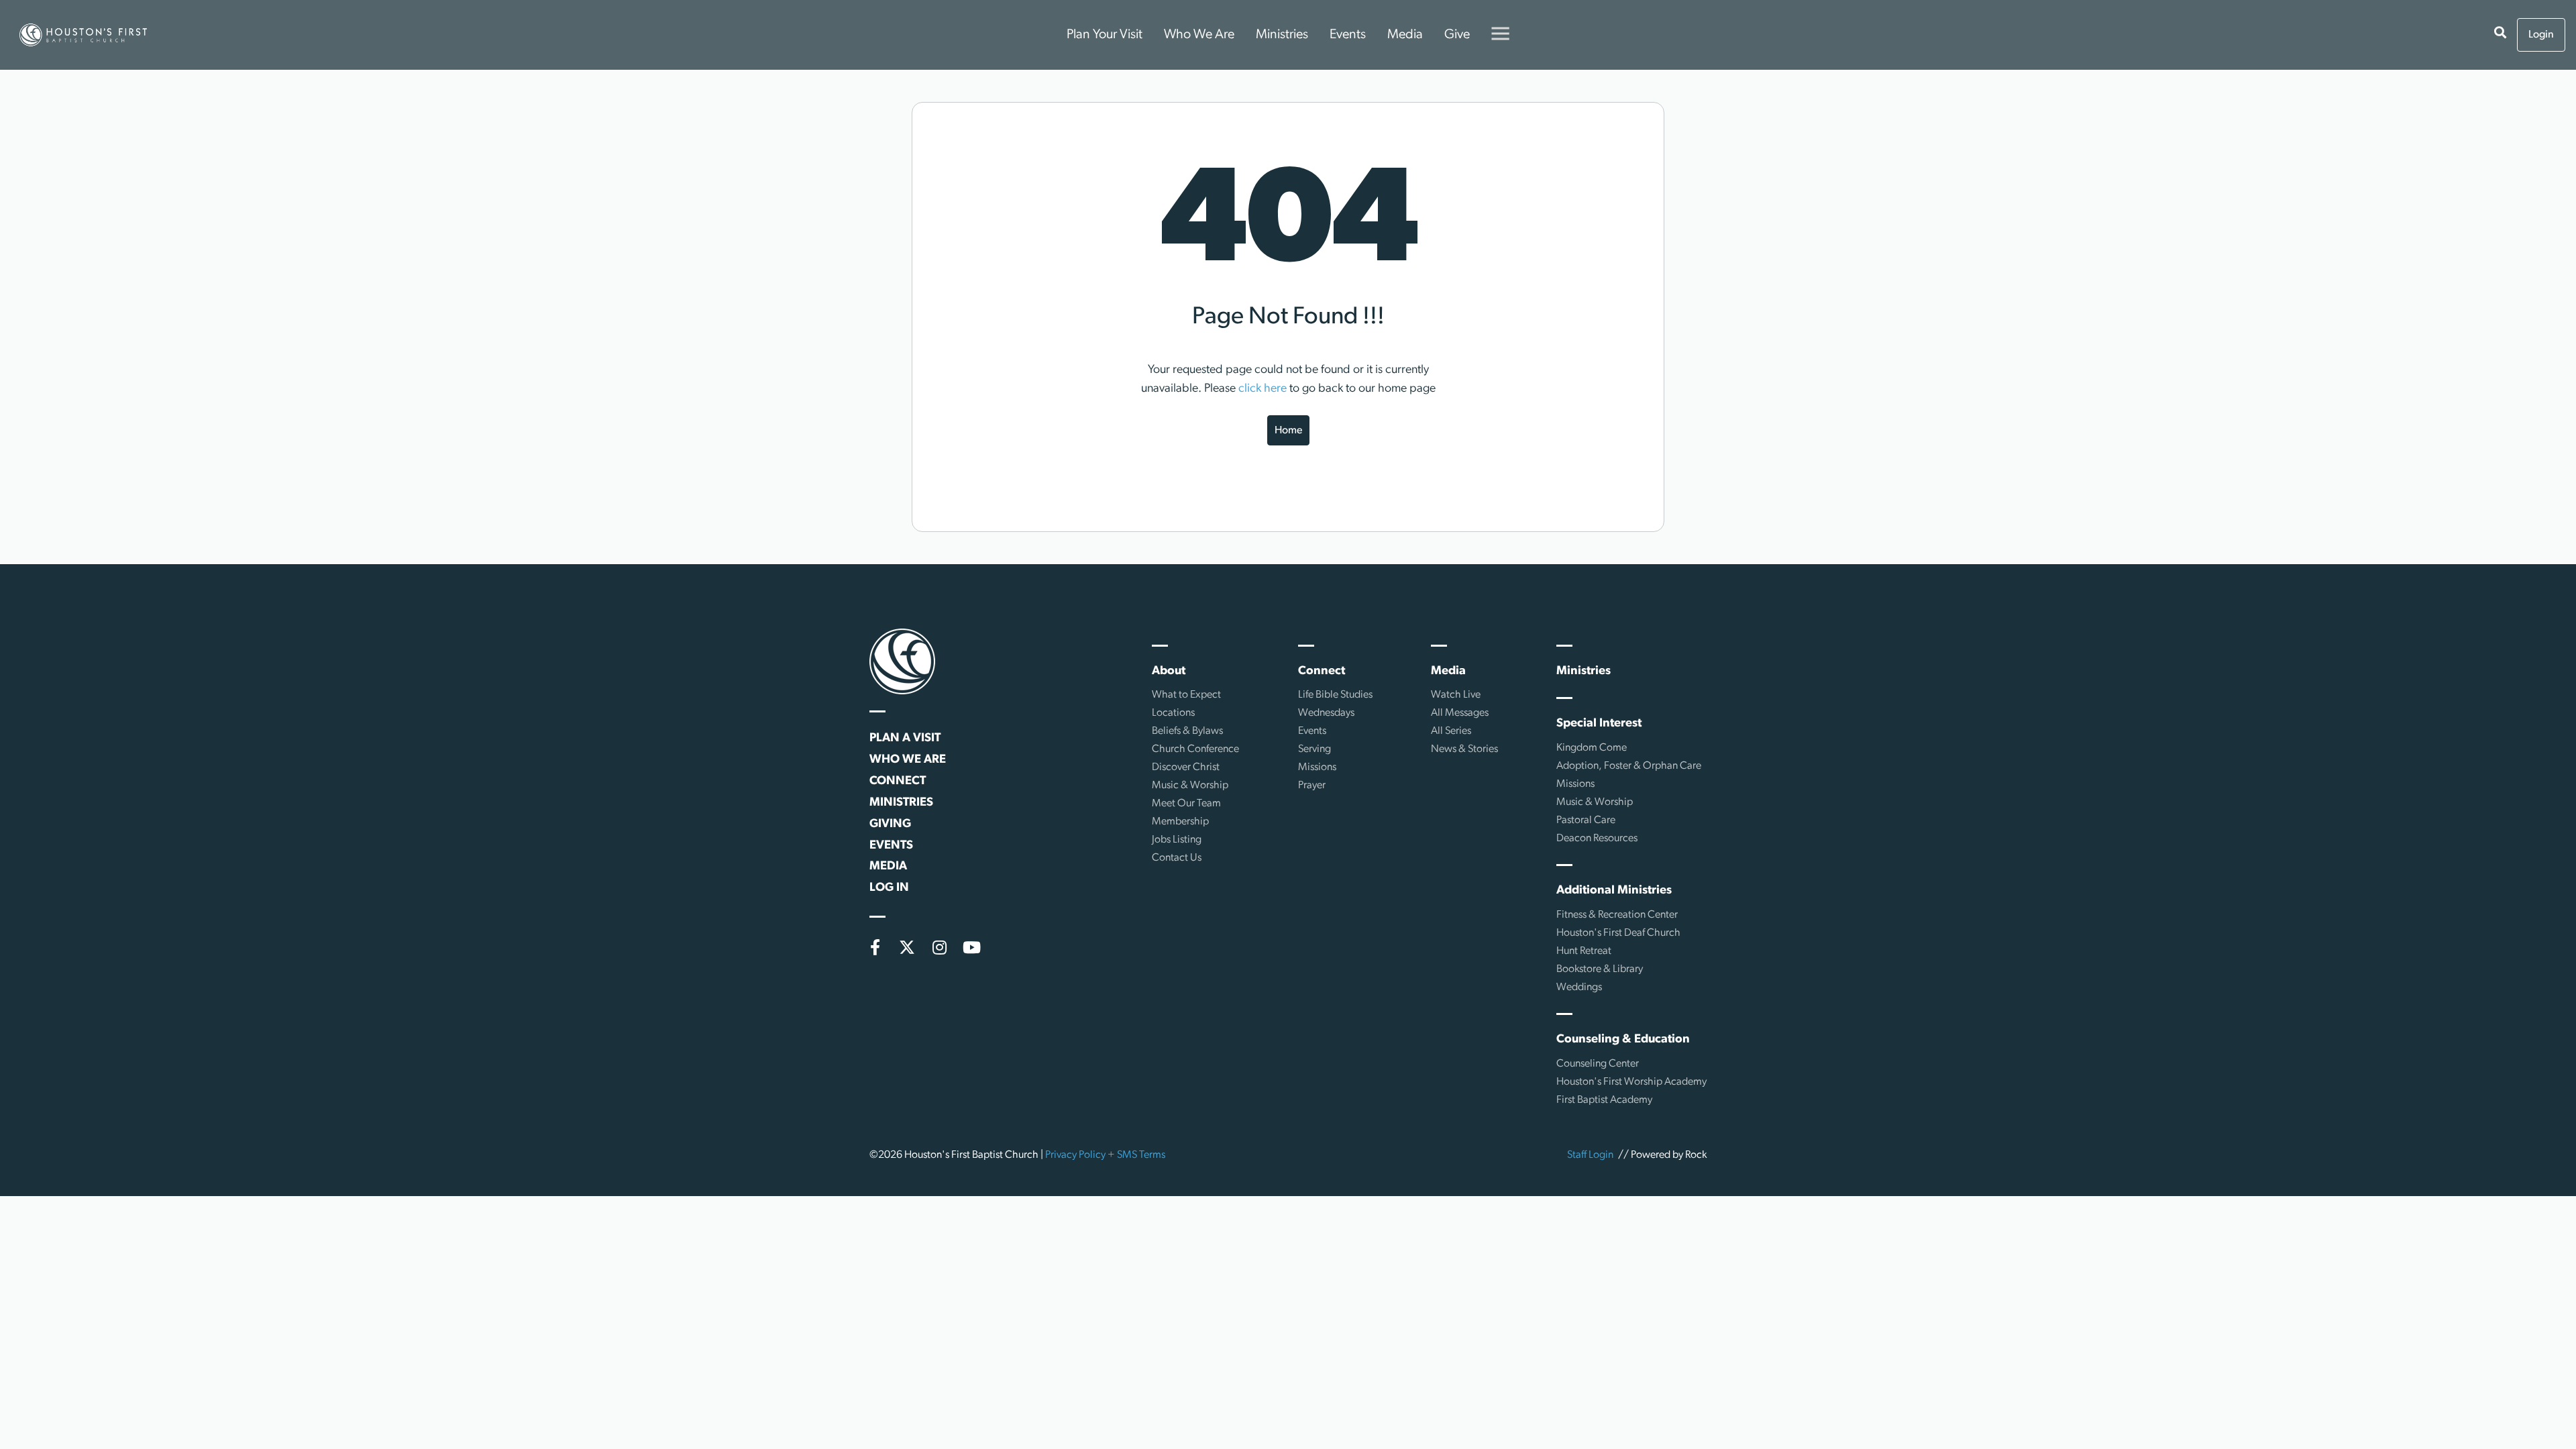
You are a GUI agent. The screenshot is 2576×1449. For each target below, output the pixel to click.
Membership (1180, 822)
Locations (1173, 713)
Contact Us (1177, 858)
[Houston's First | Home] (902, 661)
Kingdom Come (1592, 748)
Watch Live (1456, 695)
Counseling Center (1598, 1064)
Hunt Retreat (1584, 951)
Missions (1317, 767)
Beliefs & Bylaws (1187, 731)
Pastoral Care (1586, 820)
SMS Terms (1141, 1155)
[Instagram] (939, 947)
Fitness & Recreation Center (1617, 915)
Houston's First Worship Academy (1631, 1082)
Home (1288, 431)
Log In (889, 888)
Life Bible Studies (1335, 695)
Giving (890, 824)
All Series (1451, 731)
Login (2541, 35)
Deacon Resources (1597, 839)
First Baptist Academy (1604, 1100)
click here (1263, 389)
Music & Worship (1190, 786)
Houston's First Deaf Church (1618, 933)
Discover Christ (1186, 767)
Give (1457, 35)
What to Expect (1186, 695)
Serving (1314, 749)
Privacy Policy (1075, 1155)
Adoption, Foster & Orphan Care (1629, 766)
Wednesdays (1326, 713)
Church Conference (1195, 749)
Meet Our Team (1186, 804)
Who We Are (1199, 35)
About (1169, 672)
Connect (898, 782)
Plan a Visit (905, 739)
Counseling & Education (1623, 1040)
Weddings (1579, 987)
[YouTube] (971, 947)
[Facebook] (875, 947)
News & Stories (1464, 749)
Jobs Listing (1177, 840)
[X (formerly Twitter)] (907, 947)
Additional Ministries (1614, 891)
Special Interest (1599, 724)
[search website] (2500, 35)
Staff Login (1590, 1155)
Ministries (1282, 35)
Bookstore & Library (1600, 969)
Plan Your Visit (1105, 35)
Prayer (1312, 786)
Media (1405, 35)
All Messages (1460, 713)
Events (1348, 35)
